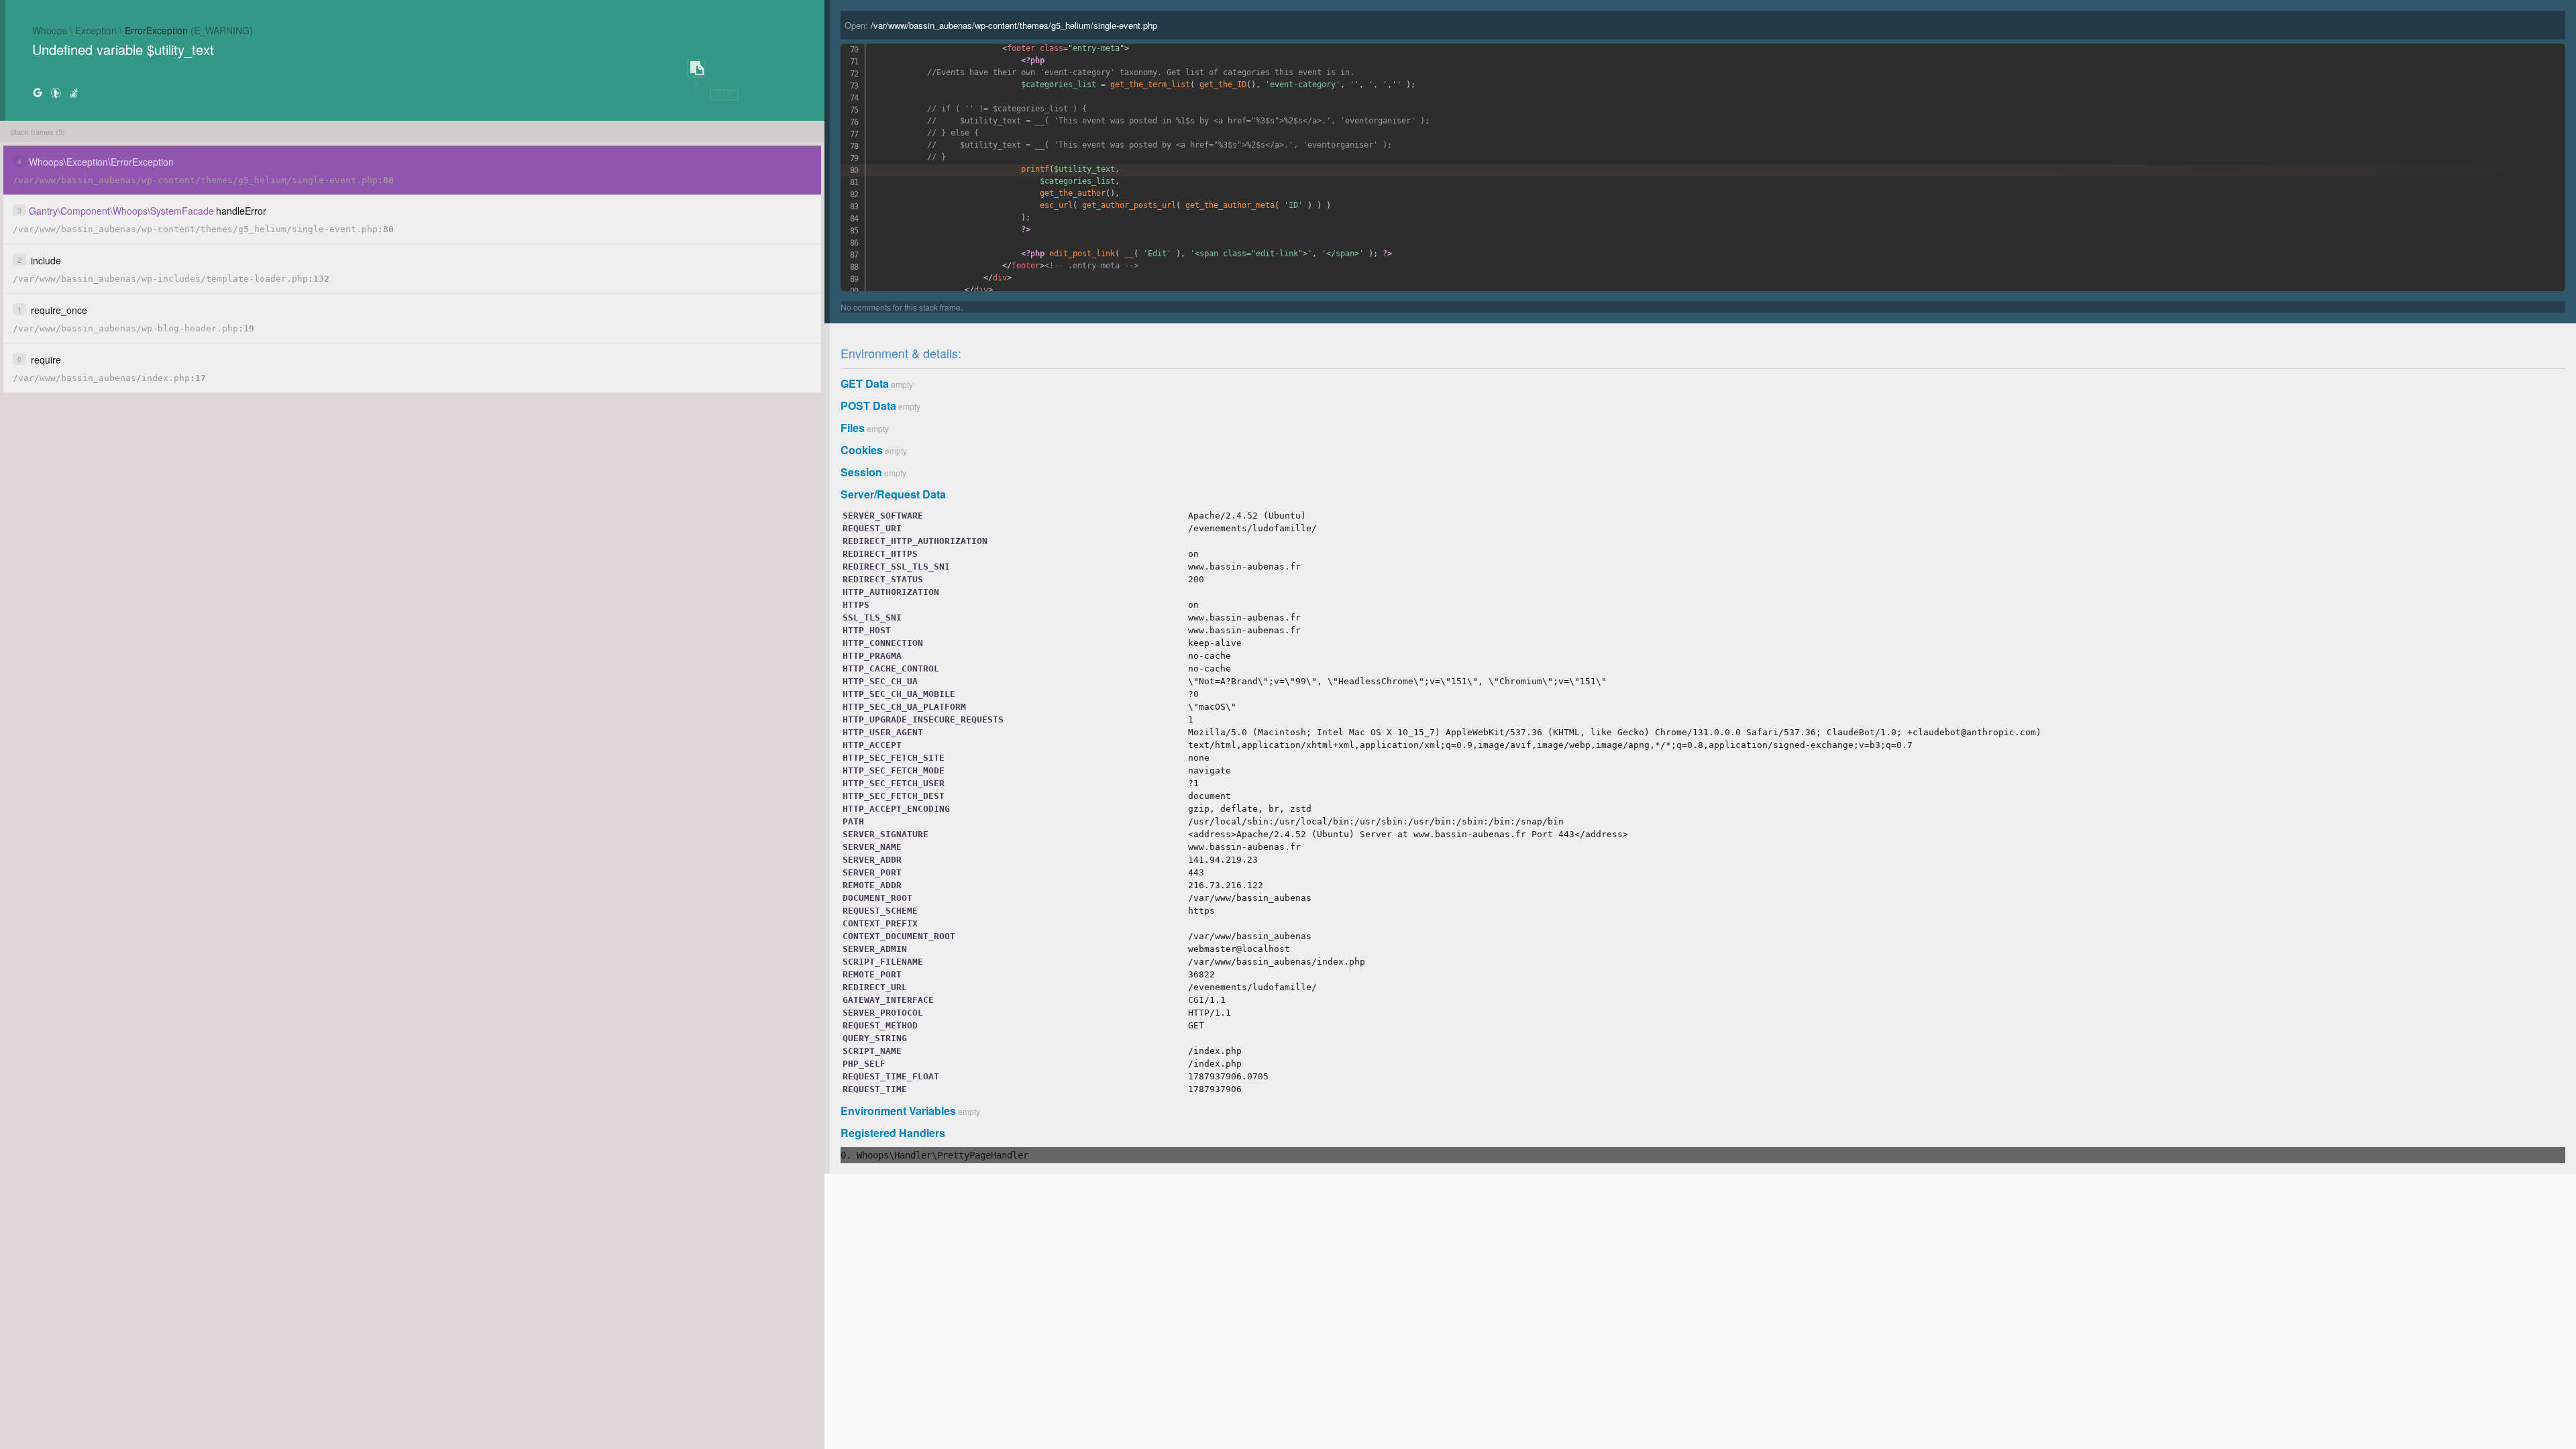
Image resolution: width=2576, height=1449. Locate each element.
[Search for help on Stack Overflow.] (74, 92)
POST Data (868, 406)
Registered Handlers (893, 1133)
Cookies (862, 450)
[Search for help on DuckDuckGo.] (56, 92)
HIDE (724, 95)
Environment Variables (898, 1111)
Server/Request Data (893, 494)
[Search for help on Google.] (38, 92)
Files (853, 428)
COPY (696, 69)
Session (861, 472)
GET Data (865, 383)
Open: (1001, 25)
